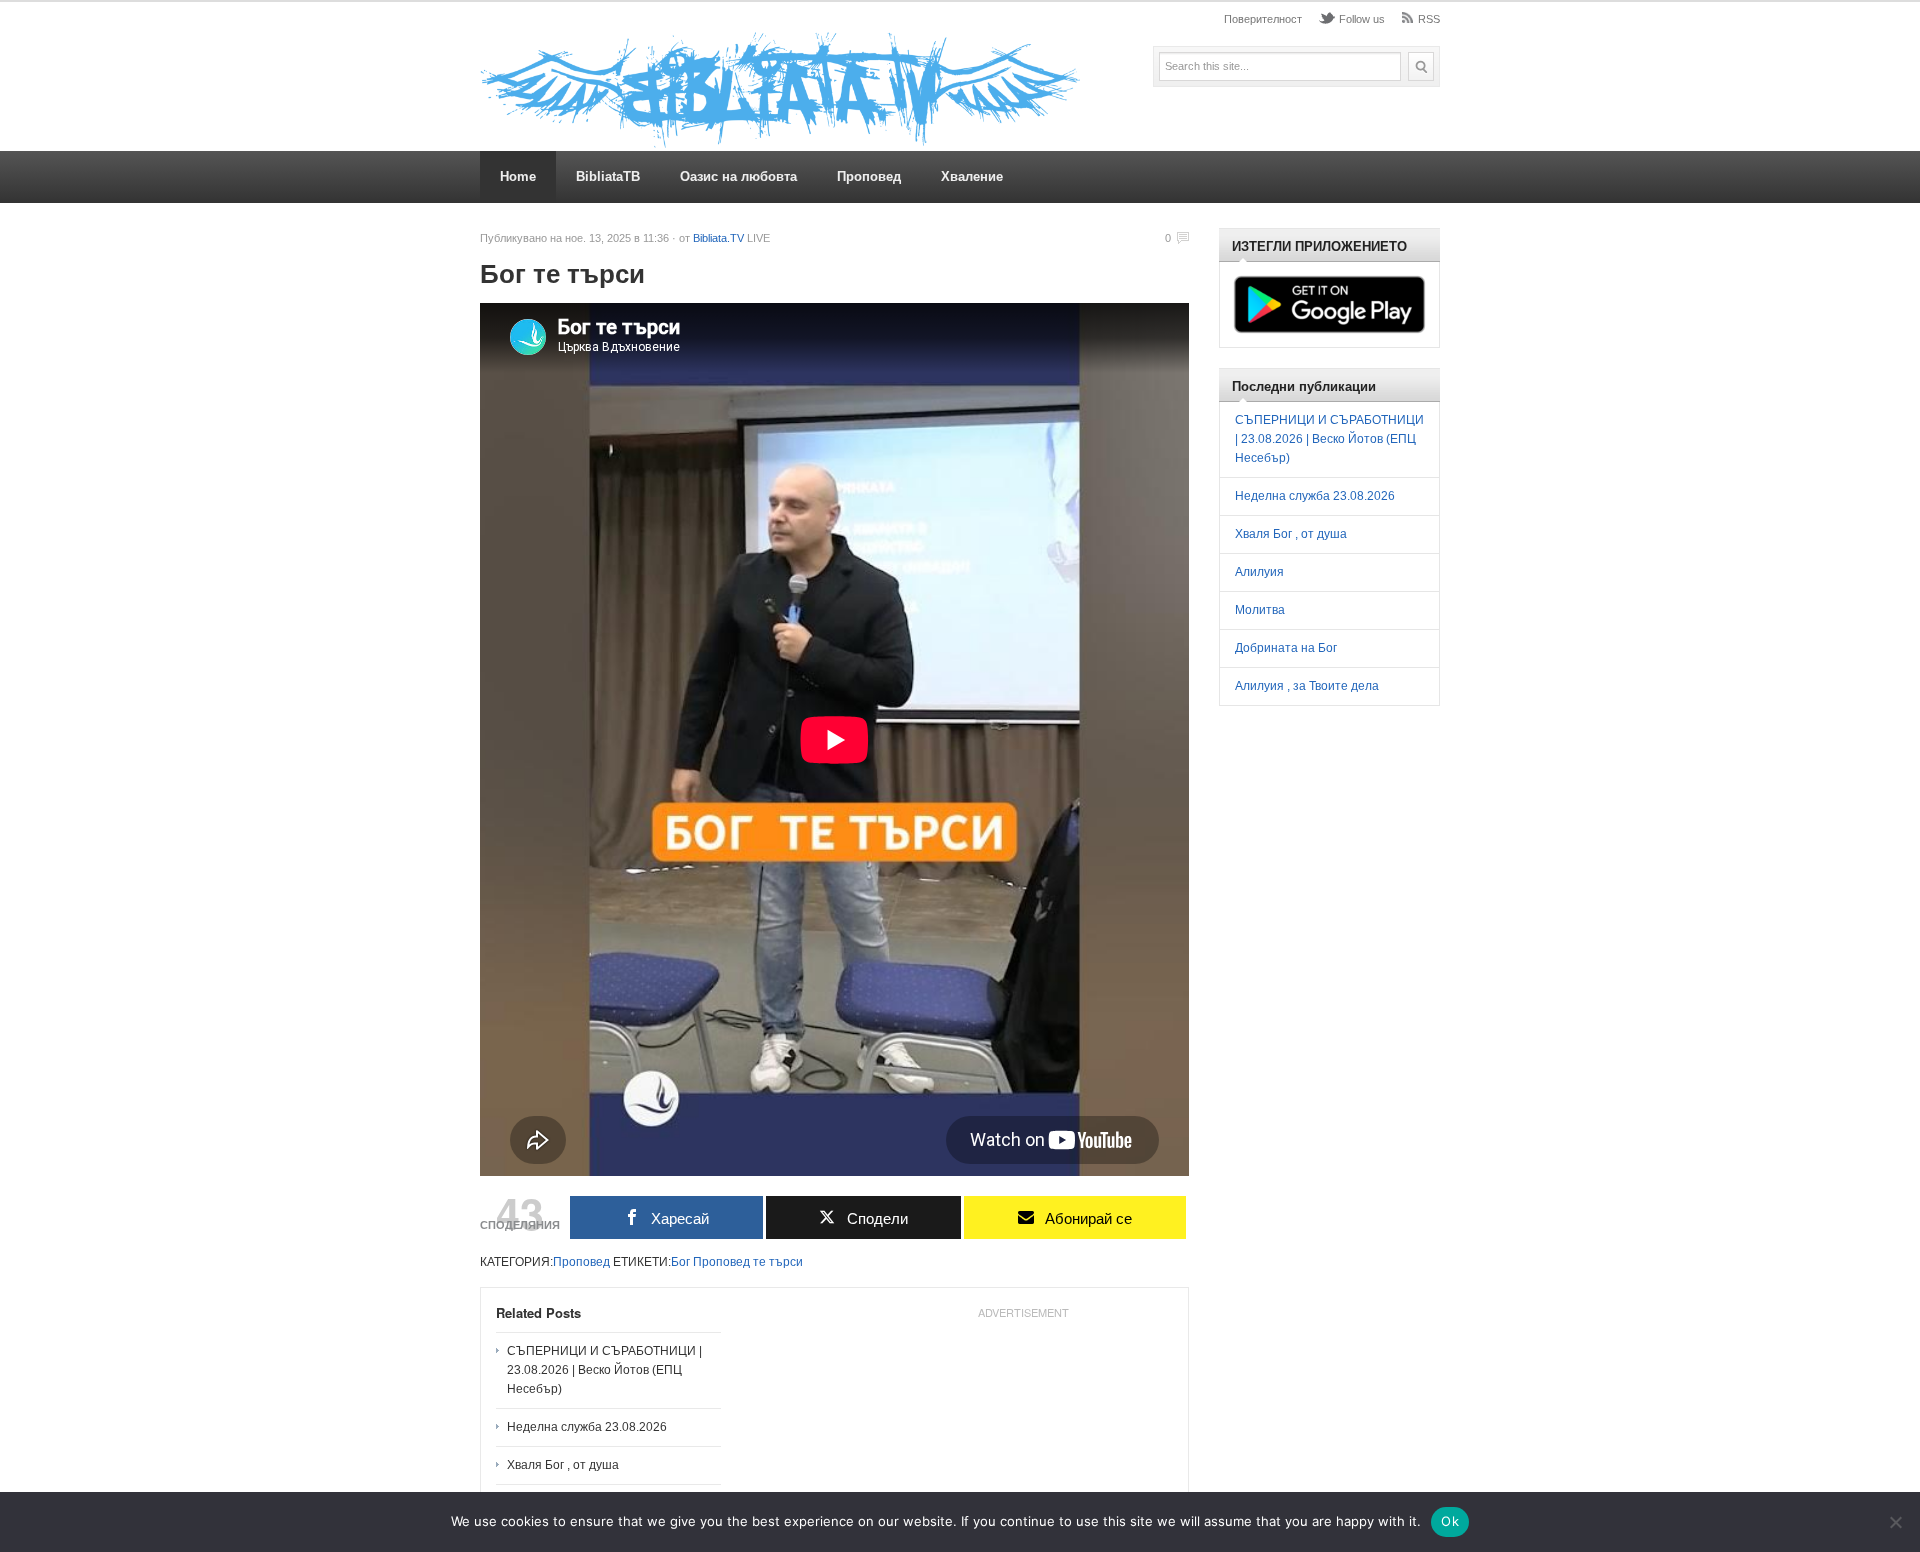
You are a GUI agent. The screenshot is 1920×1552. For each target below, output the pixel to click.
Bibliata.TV (718, 238)
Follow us (1362, 19)
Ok (1450, 1521)
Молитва (1260, 610)
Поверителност (1263, 19)
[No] (1895, 1522)
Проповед (869, 176)
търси (786, 1262)
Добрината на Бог (1286, 648)
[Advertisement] (1384, 866)
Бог (680, 1262)
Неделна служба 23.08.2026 (587, 1427)
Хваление (972, 176)
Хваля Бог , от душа (563, 1465)
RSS (1429, 19)
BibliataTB (608, 176)
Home (518, 176)
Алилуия (1259, 572)
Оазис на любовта (738, 176)
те (759, 1262)
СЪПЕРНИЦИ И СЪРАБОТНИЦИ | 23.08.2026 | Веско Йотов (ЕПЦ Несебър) (604, 1370)
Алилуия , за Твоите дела (1307, 686)
